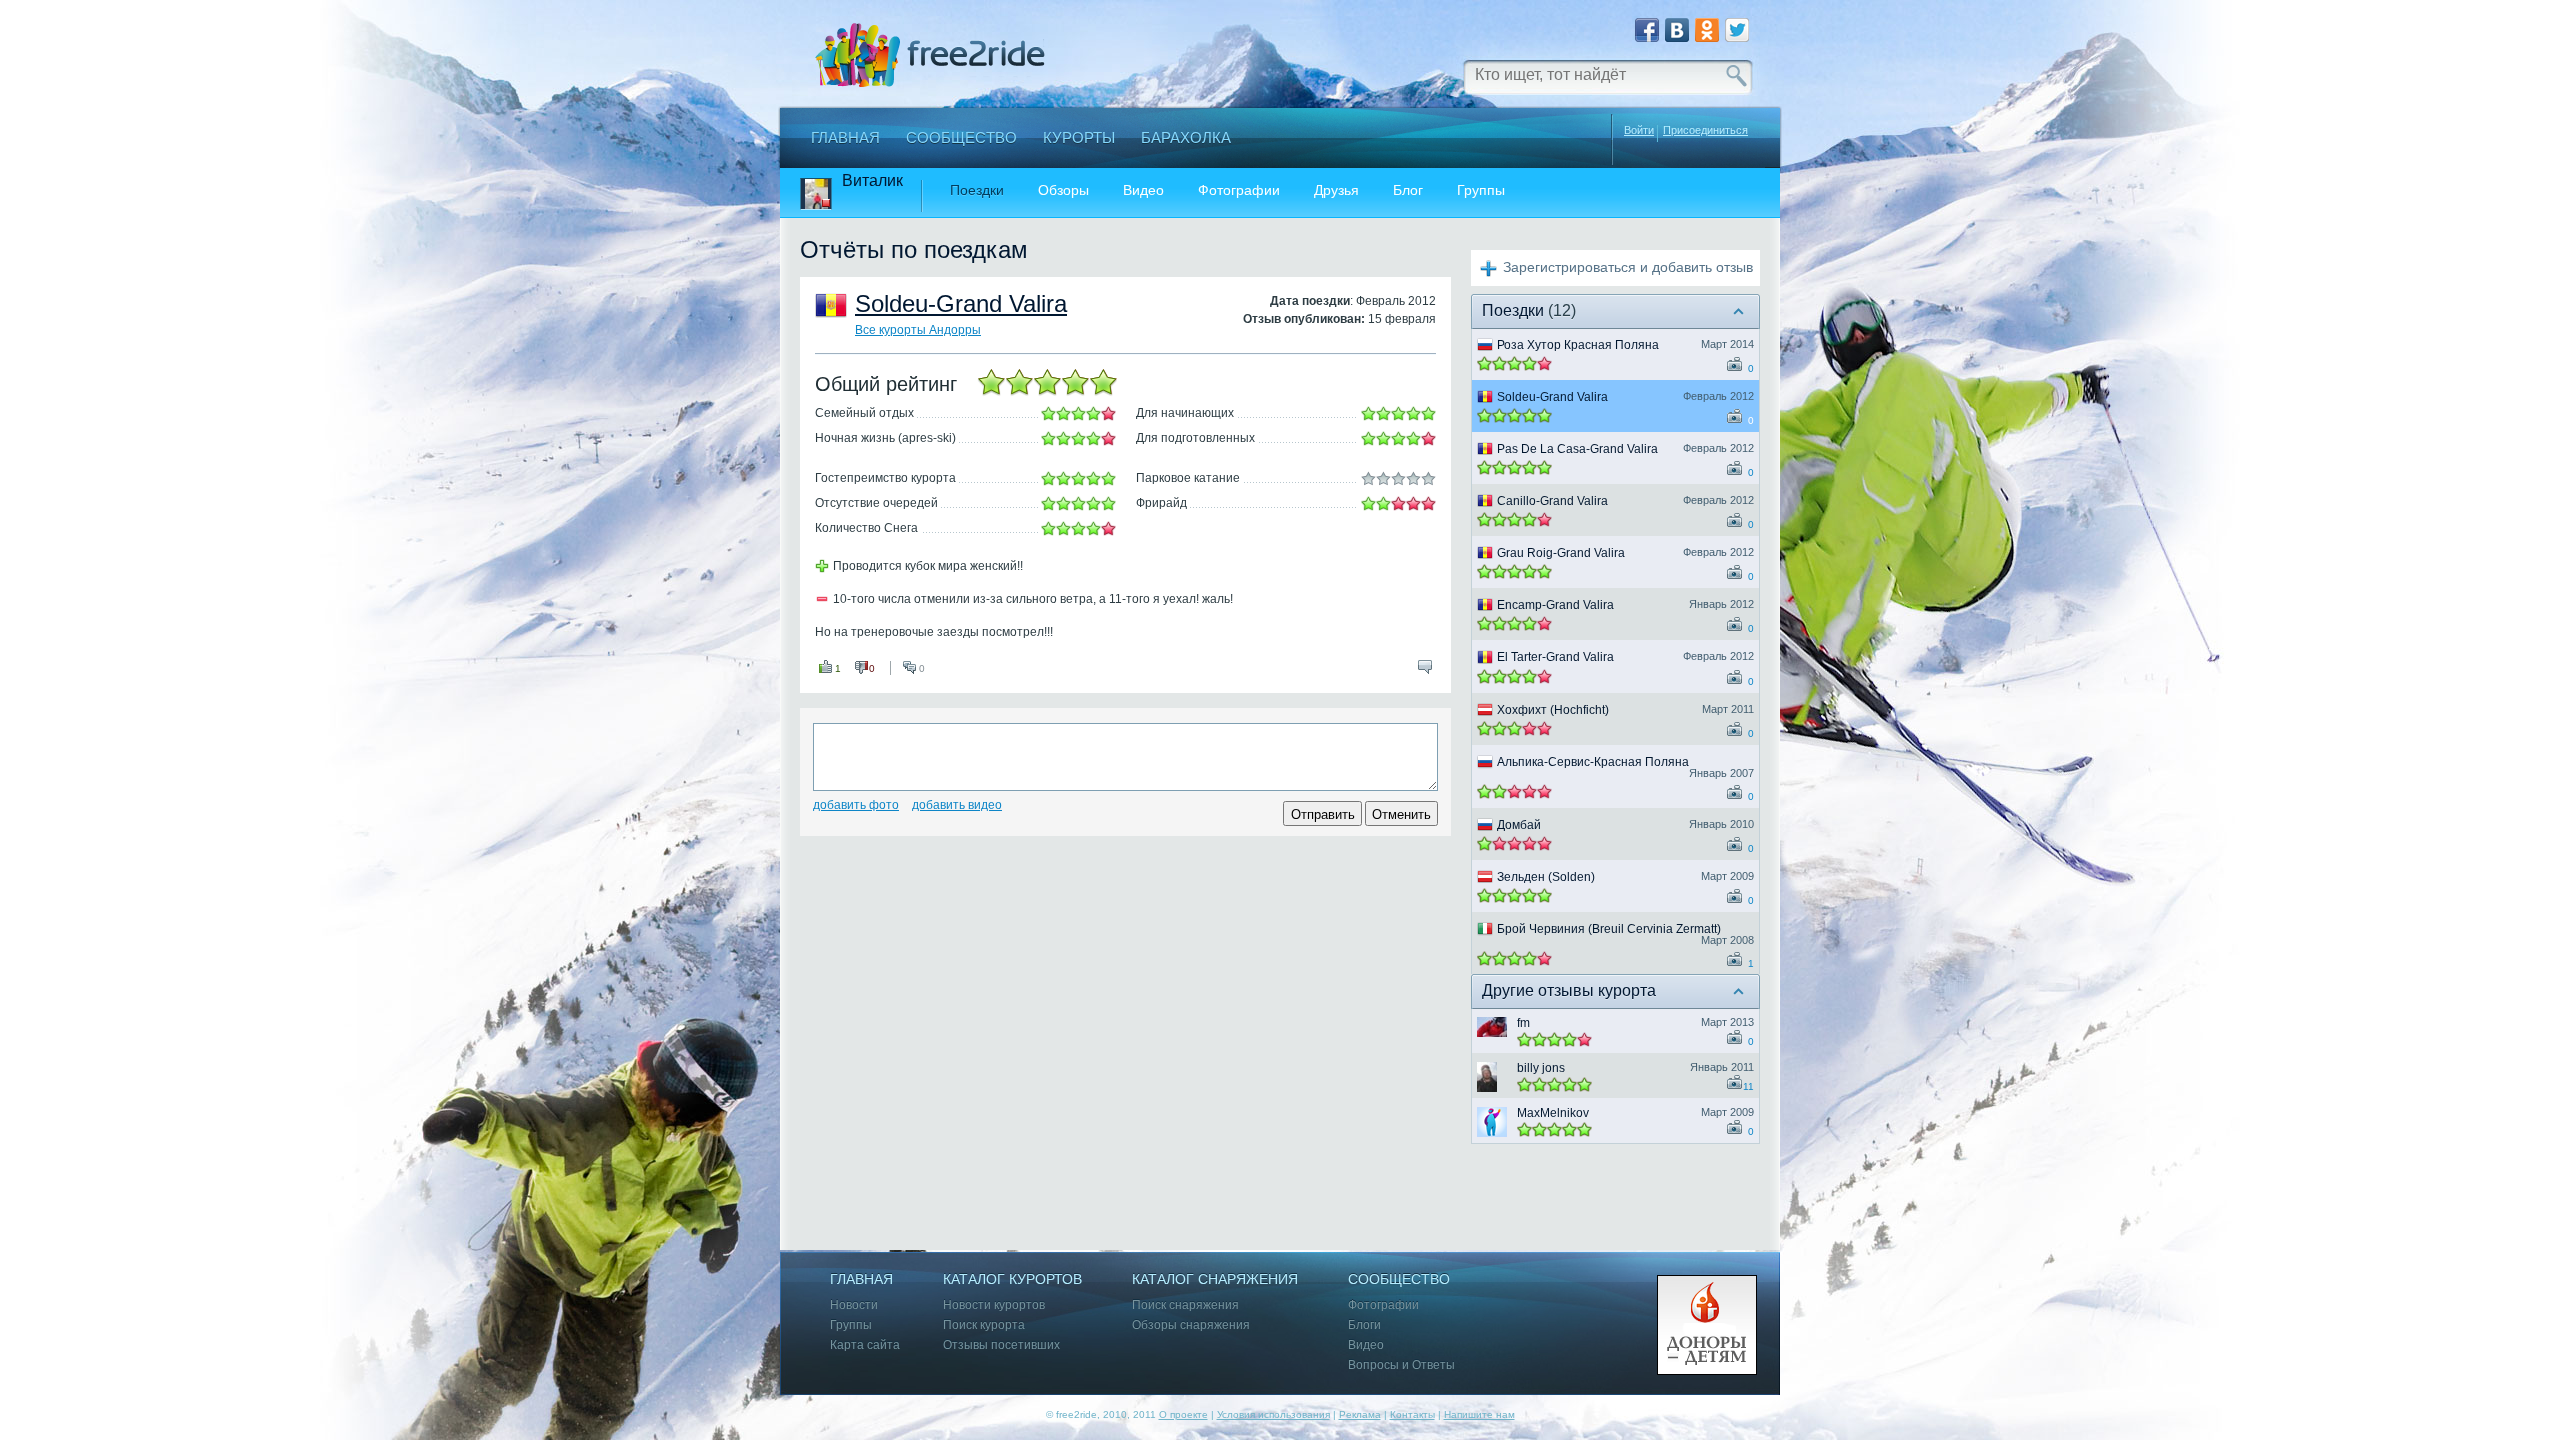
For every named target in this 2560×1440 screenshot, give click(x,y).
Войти (1639, 130)
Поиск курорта (984, 1325)
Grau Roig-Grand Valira (1561, 553)
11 (1748, 1086)
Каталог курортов (1012, 1279)
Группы (1481, 190)
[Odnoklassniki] (1707, 30)
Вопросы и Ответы (1401, 1365)
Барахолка (1186, 137)
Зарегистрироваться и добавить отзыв (1628, 267)
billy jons (1541, 1068)
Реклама (1360, 1414)
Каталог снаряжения (1215, 1279)
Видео (1143, 190)
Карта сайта (865, 1345)
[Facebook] (1647, 30)
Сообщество (961, 137)
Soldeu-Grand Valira (961, 303)
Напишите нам (1479, 1414)
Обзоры (1063, 190)
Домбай (1519, 825)
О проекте (1183, 1414)
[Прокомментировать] (1425, 667)
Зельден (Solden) (1546, 877)
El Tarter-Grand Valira (1555, 657)
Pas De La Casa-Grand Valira (1577, 449)
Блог (1408, 190)
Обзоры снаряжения (1191, 1325)
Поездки (977, 190)
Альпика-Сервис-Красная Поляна (1593, 762)
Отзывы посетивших (1001, 1345)
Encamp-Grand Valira (1555, 605)
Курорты (1079, 137)
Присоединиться (1705, 130)
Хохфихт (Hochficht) (1553, 710)
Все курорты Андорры (918, 330)
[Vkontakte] (1677, 30)
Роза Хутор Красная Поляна (1578, 345)
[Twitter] (1737, 30)
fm (1523, 1023)
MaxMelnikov (1553, 1113)
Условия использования (1273, 1414)
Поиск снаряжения (1185, 1305)
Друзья (1336, 190)
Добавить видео (957, 805)
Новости (854, 1305)
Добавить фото (856, 805)
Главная (845, 137)
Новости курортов (994, 1305)
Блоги (1364, 1325)
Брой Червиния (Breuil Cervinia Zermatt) (1609, 929)
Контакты (1412, 1414)
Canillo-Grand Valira (1552, 501)
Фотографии (1239, 190)
